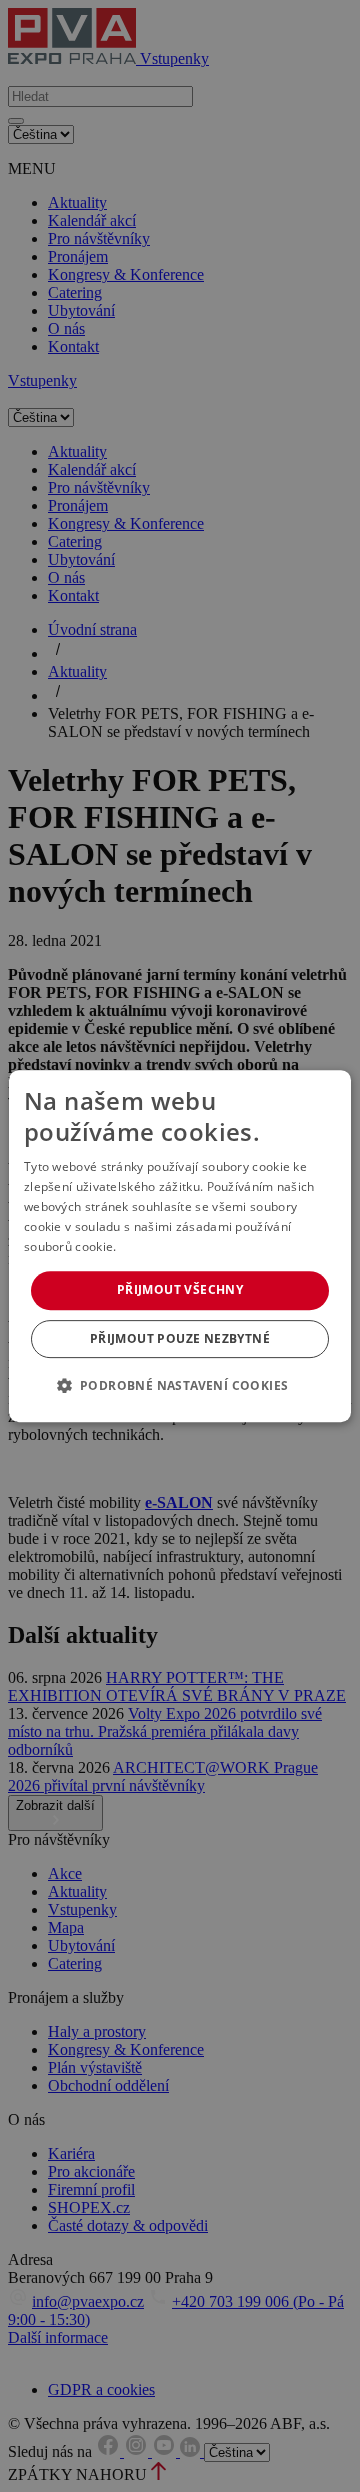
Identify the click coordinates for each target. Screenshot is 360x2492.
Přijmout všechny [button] (180, 1289)
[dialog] (180, 1246)
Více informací (161, 1246)
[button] (180, 1385)
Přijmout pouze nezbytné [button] (180, 1338)
